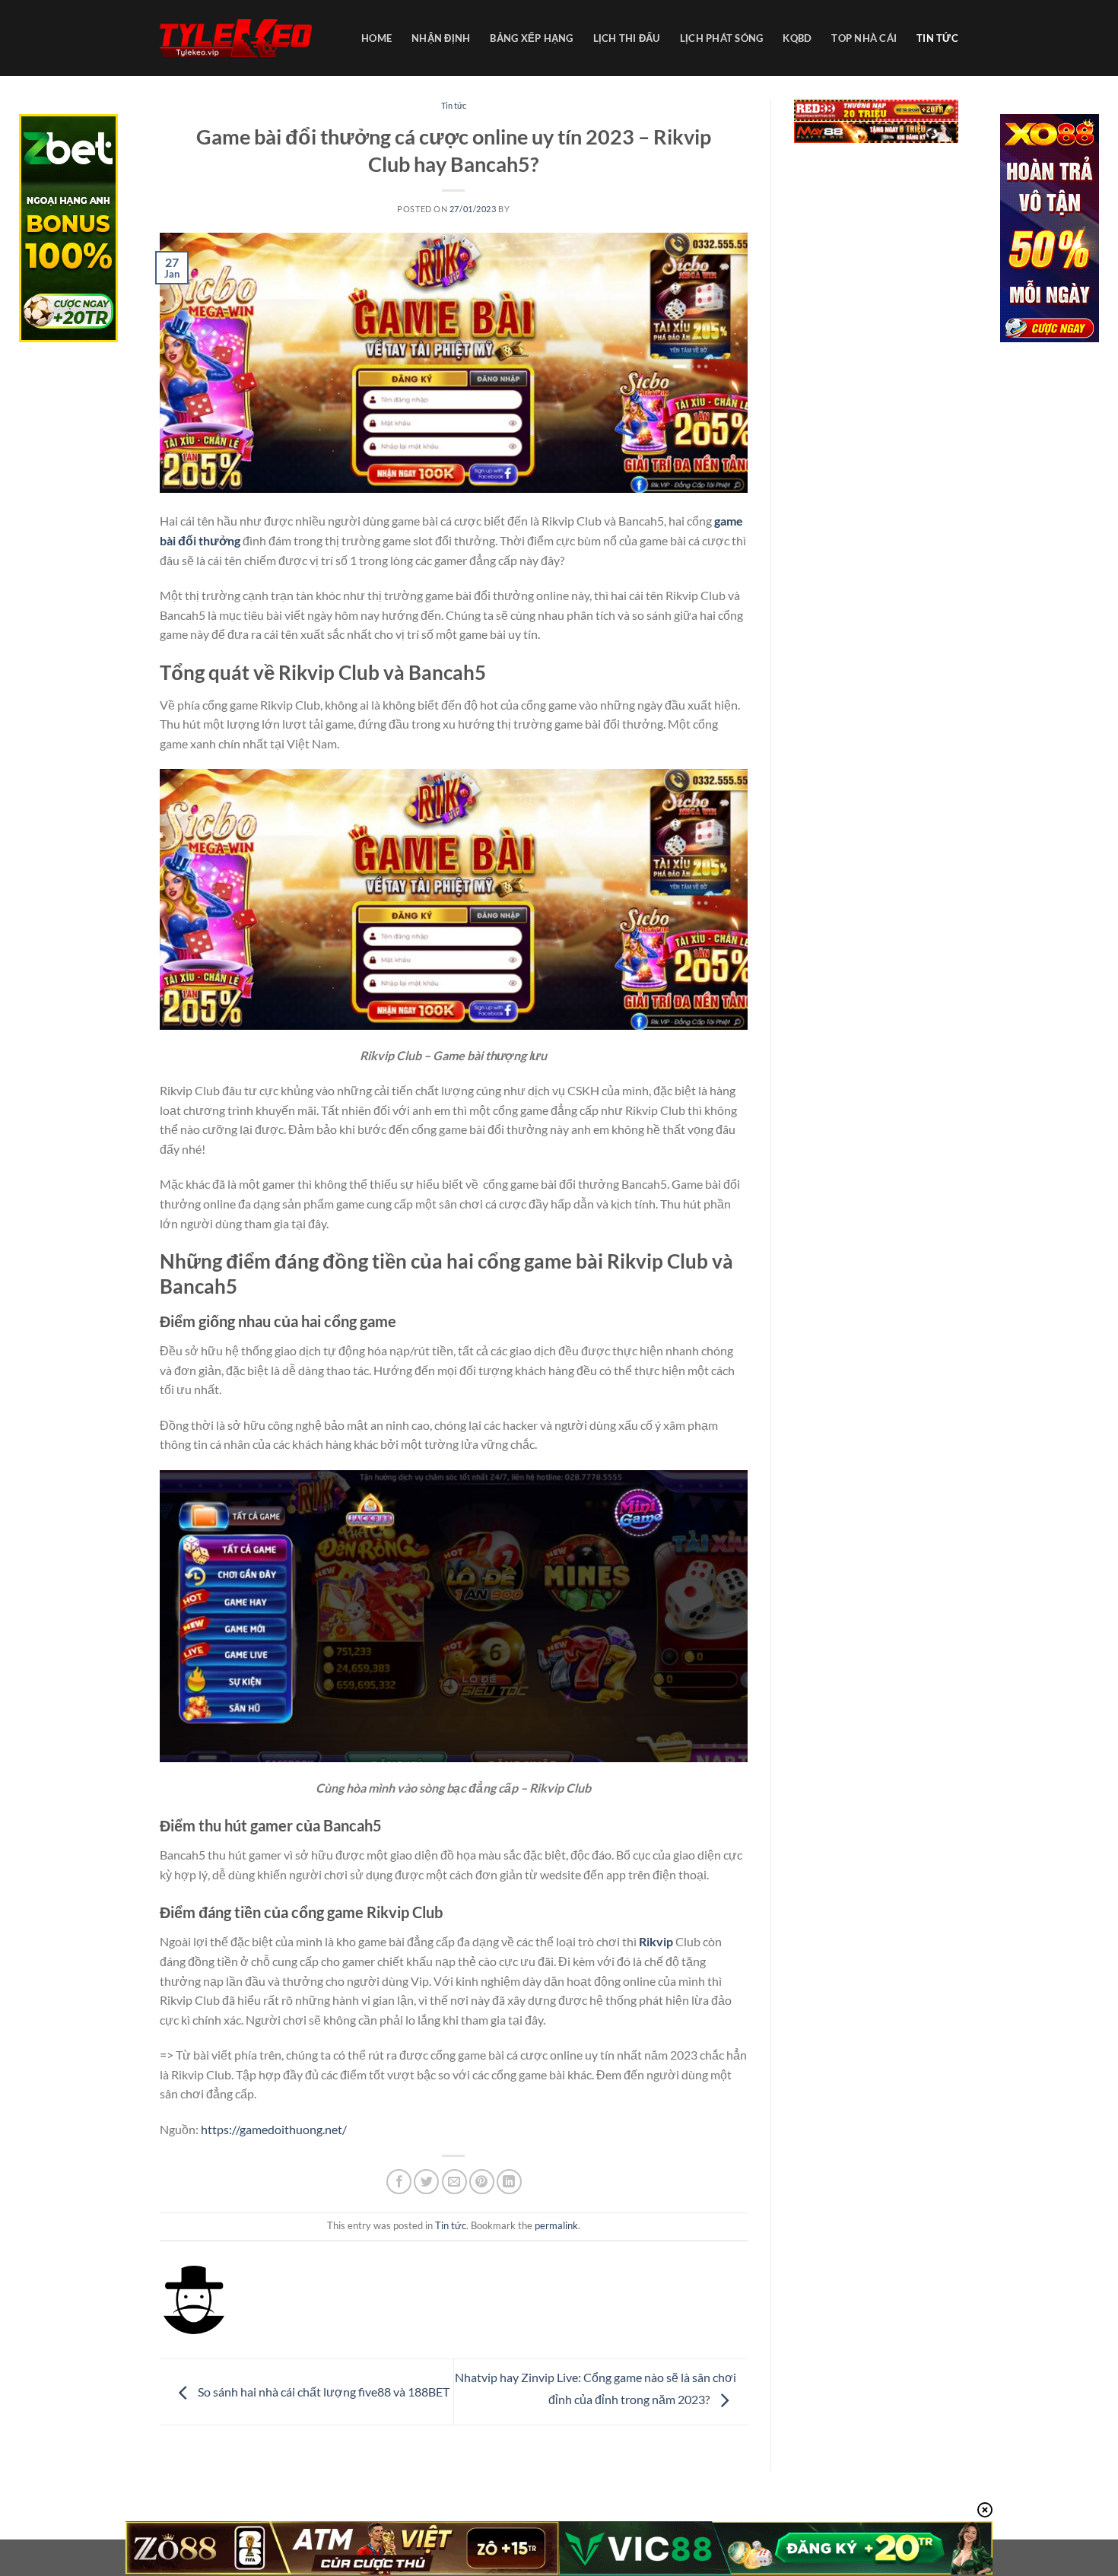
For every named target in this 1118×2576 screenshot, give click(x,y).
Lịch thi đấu (627, 38)
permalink (556, 2225)
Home (376, 38)
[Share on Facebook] (399, 2182)
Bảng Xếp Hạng (531, 38)
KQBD (797, 38)
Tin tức (937, 38)
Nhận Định (441, 38)
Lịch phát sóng (722, 38)
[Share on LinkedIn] (509, 2182)
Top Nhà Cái (864, 38)
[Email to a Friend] (454, 2182)
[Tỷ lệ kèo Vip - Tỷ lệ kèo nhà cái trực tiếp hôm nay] (236, 38)
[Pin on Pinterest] (482, 2182)
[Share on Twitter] (426, 2182)
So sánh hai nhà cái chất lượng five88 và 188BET (322, 2392)
